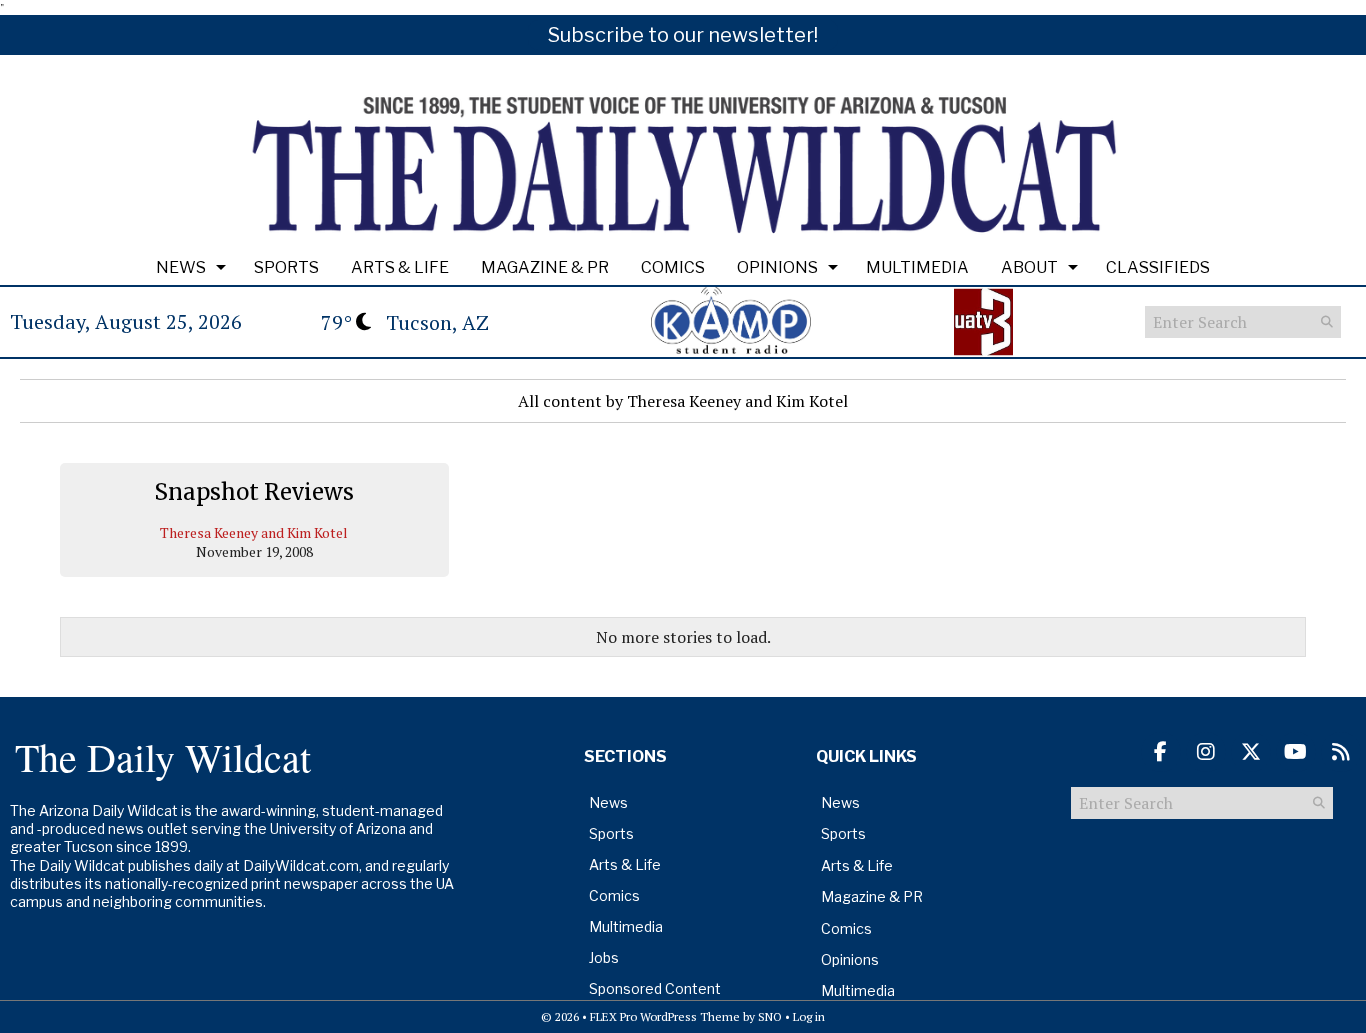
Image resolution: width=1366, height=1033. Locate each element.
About (1029, 267)
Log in (809, 1016)
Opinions (777, 267)
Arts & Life (400, 267)
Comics (673, 267)
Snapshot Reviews (254, 492)
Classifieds (1158, 267)
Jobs (604, 957)
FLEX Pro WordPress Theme (665, 1016)
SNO (770, 1016)
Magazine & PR (545, 267)
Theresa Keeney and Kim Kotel (254, 532)
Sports (286, 267)
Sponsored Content (655, 988)
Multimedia (917, 267)
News (181, 267)
